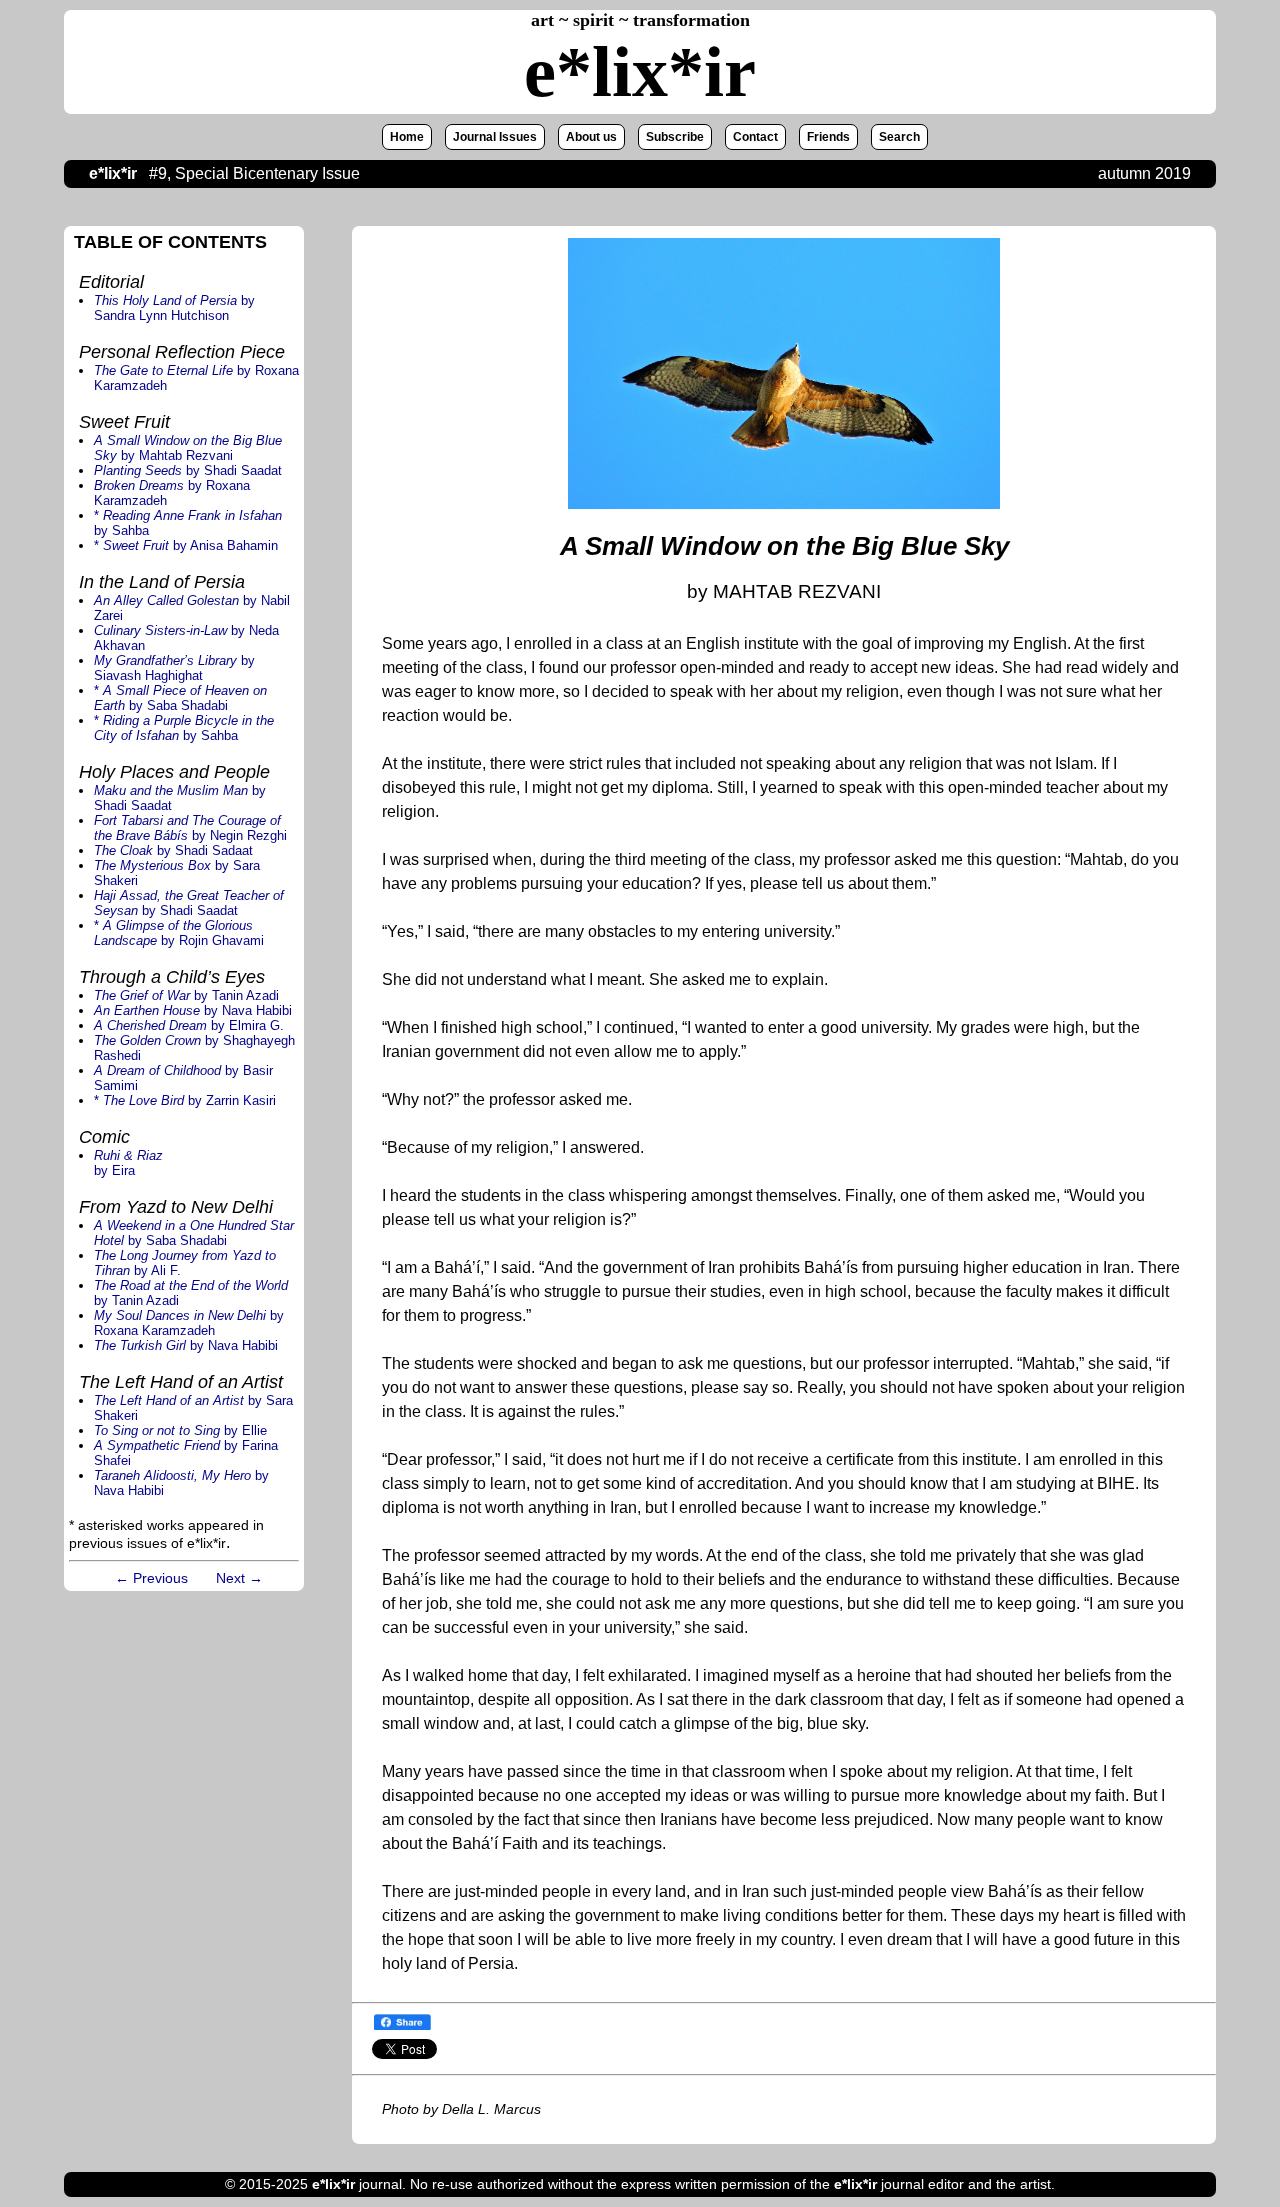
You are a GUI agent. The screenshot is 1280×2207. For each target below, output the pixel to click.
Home (407, 137)
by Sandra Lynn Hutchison (174, 308)
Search (899, 137)
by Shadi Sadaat (173, 850)
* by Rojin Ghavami (179, 933)
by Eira (128, 1163)
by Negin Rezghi (190, 828)
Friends (828, 137)
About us (591, 137)
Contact (755, 137)
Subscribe (675, 137)
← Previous (151, 1578)
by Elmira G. (189, 1025)
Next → (239, 1578)
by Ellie (180, 1430)
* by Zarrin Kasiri (185, 1100)
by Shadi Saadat (188, 470)
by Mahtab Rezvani (188, 448)
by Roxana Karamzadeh (189, 1323)
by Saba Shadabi (194, 1233)
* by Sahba (184, 728)
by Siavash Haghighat (174, 668)
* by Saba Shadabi (180, 698)
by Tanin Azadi (186, 995)
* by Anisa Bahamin (186, 545)
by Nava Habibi (193, 1010)
